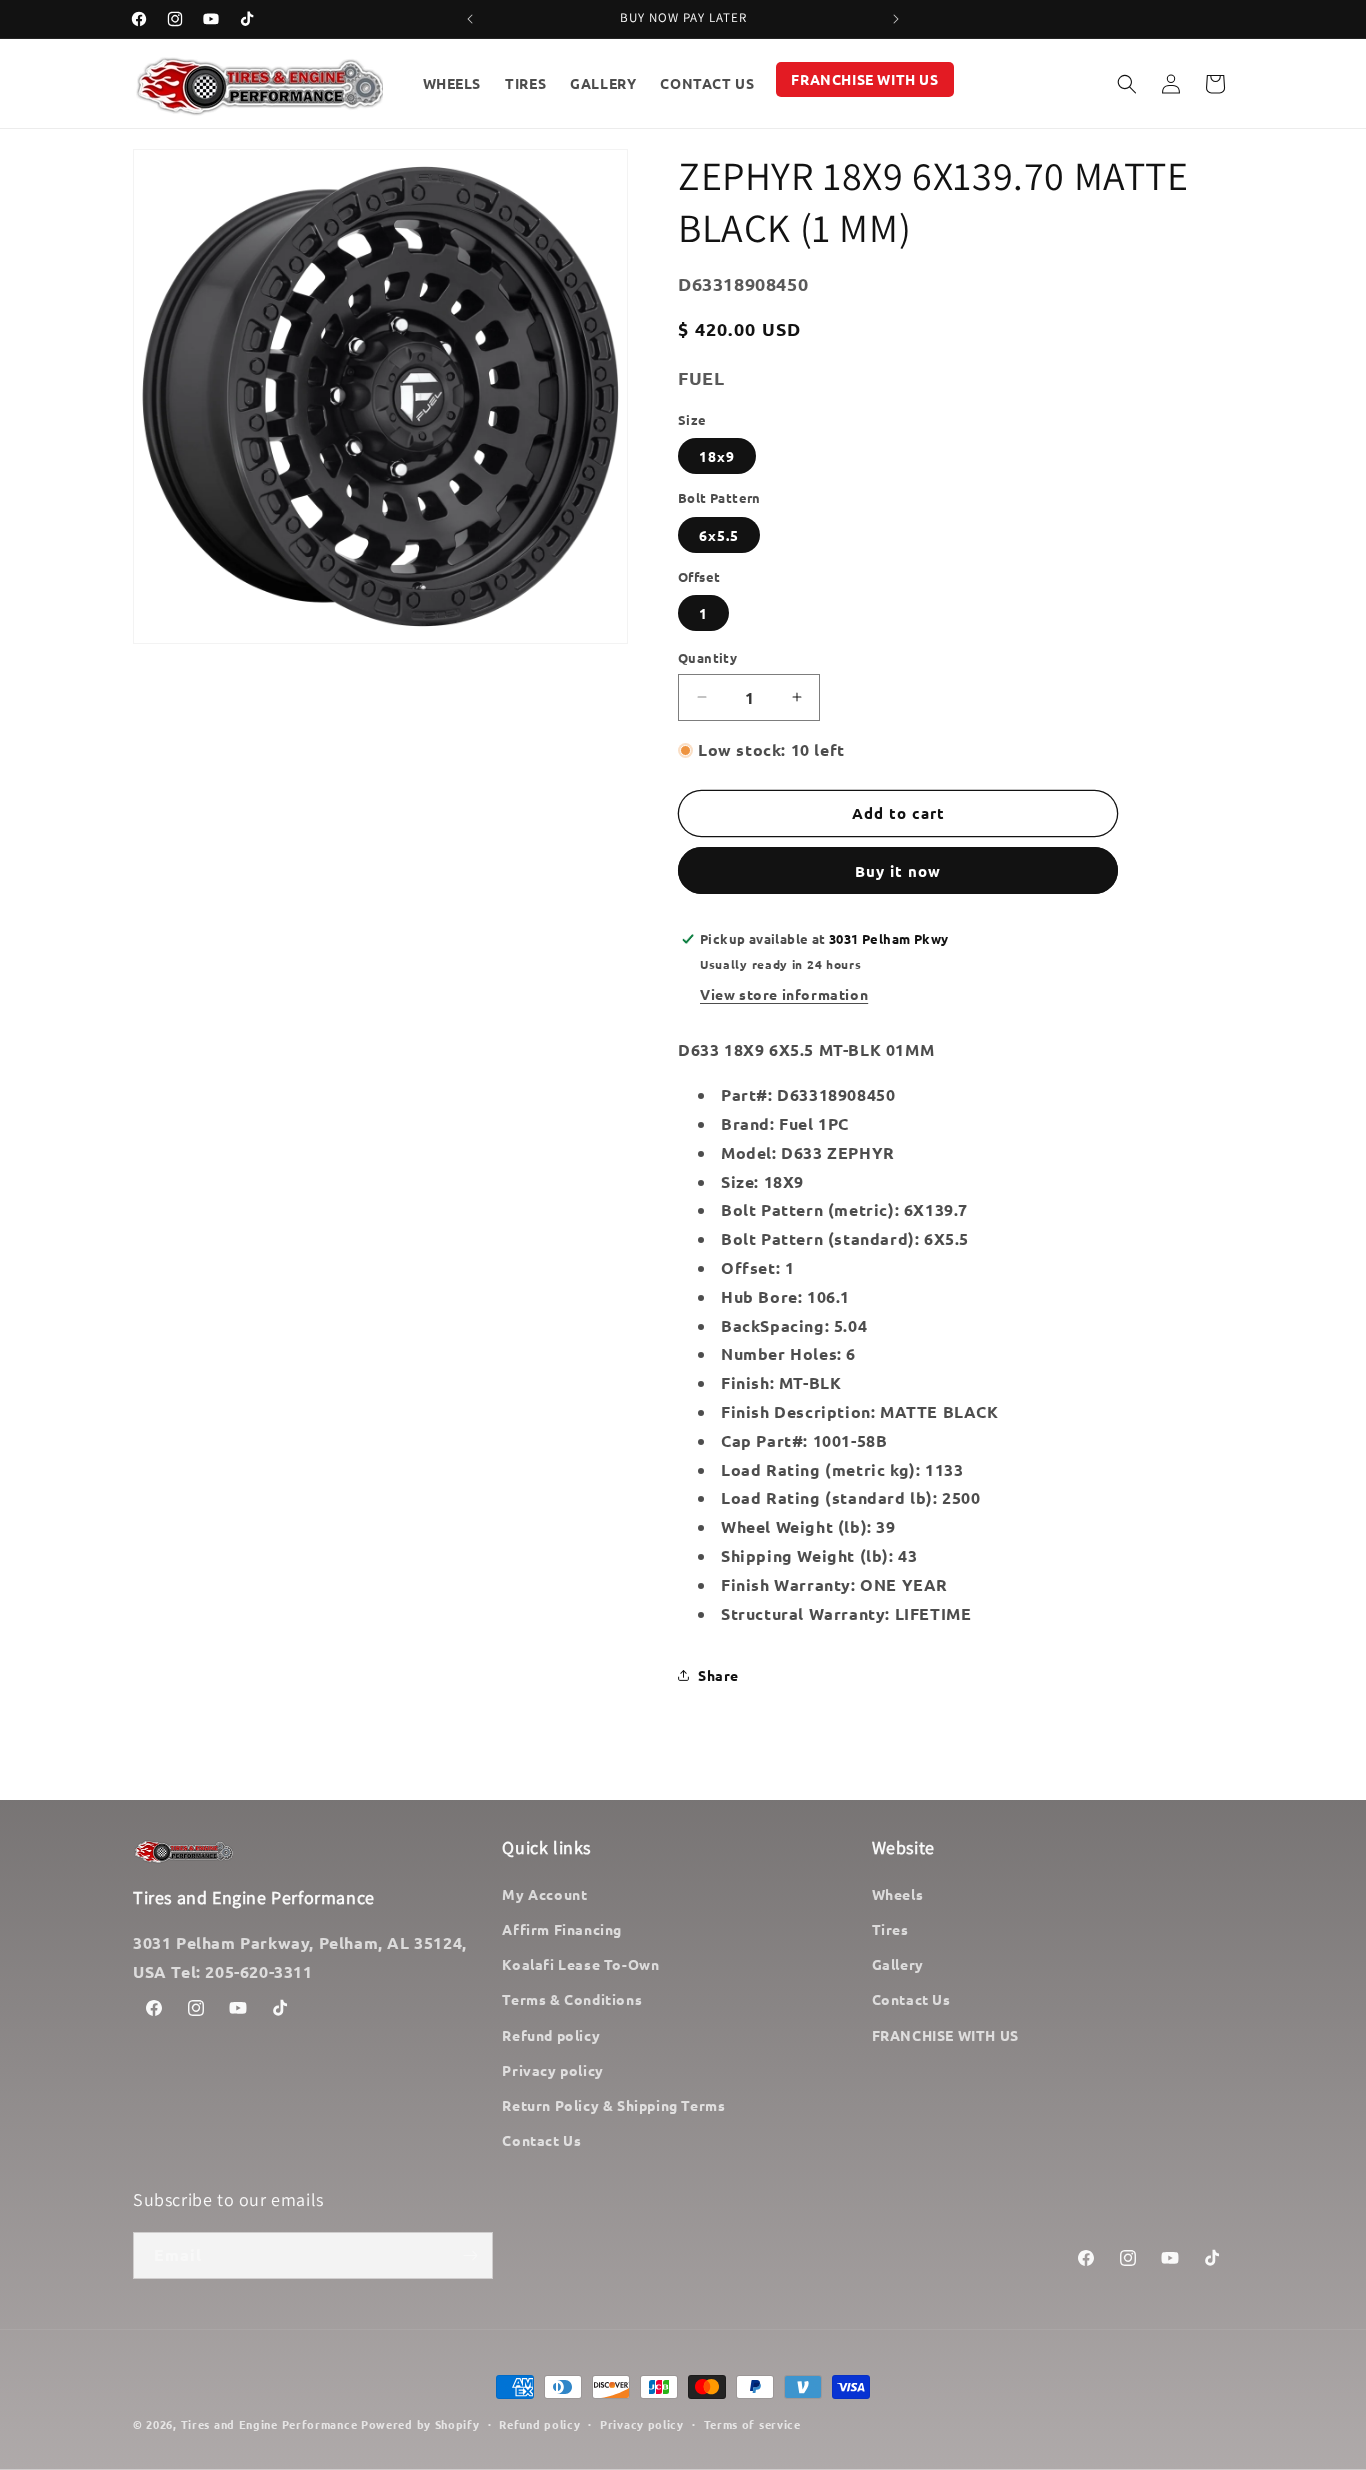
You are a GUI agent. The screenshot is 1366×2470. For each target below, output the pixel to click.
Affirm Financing (562, 1929)
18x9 (717, 456)
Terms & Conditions (572, 1999)
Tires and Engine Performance (269, 2424)
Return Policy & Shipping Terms (613, 2105)
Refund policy (551, 2035)
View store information (784, 994)
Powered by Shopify (420, 2424)
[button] (1127, 84)
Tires (890, 1929)
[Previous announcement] (470, 19)
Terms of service (752, 2424)
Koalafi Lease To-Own (580, 1964)
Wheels (898, 1894)
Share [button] (718, 1675)
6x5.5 (719, 535)
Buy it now (898, 871)
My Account (544, 1894)
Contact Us (541, 2140)
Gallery (898, 1964)
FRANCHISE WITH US (945, 2035)
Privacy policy (552, 2070)
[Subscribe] (470, 2255)
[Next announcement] (896, 19)
